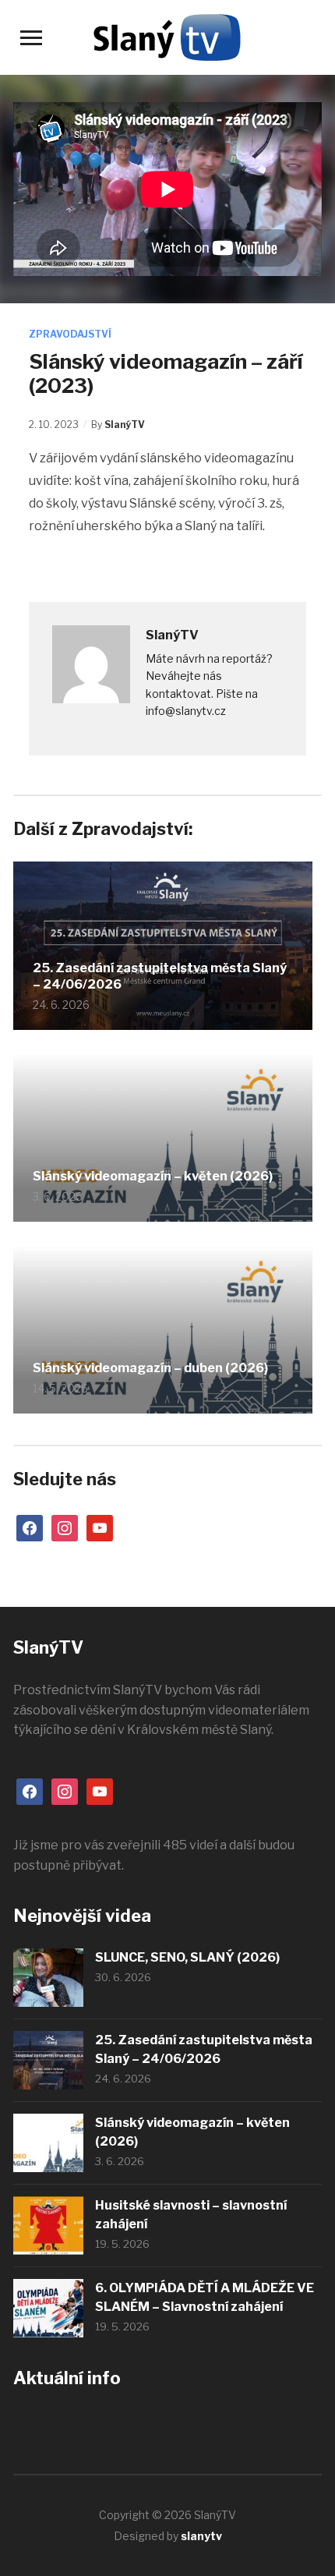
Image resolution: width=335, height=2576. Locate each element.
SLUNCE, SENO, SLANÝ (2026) (187, 1957)
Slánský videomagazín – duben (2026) (150, 1368)
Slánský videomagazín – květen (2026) (153, 1176)
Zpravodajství (70, 334)
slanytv (201, 2536)
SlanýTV (125, 425)
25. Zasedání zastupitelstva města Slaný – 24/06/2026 (160, 976)
